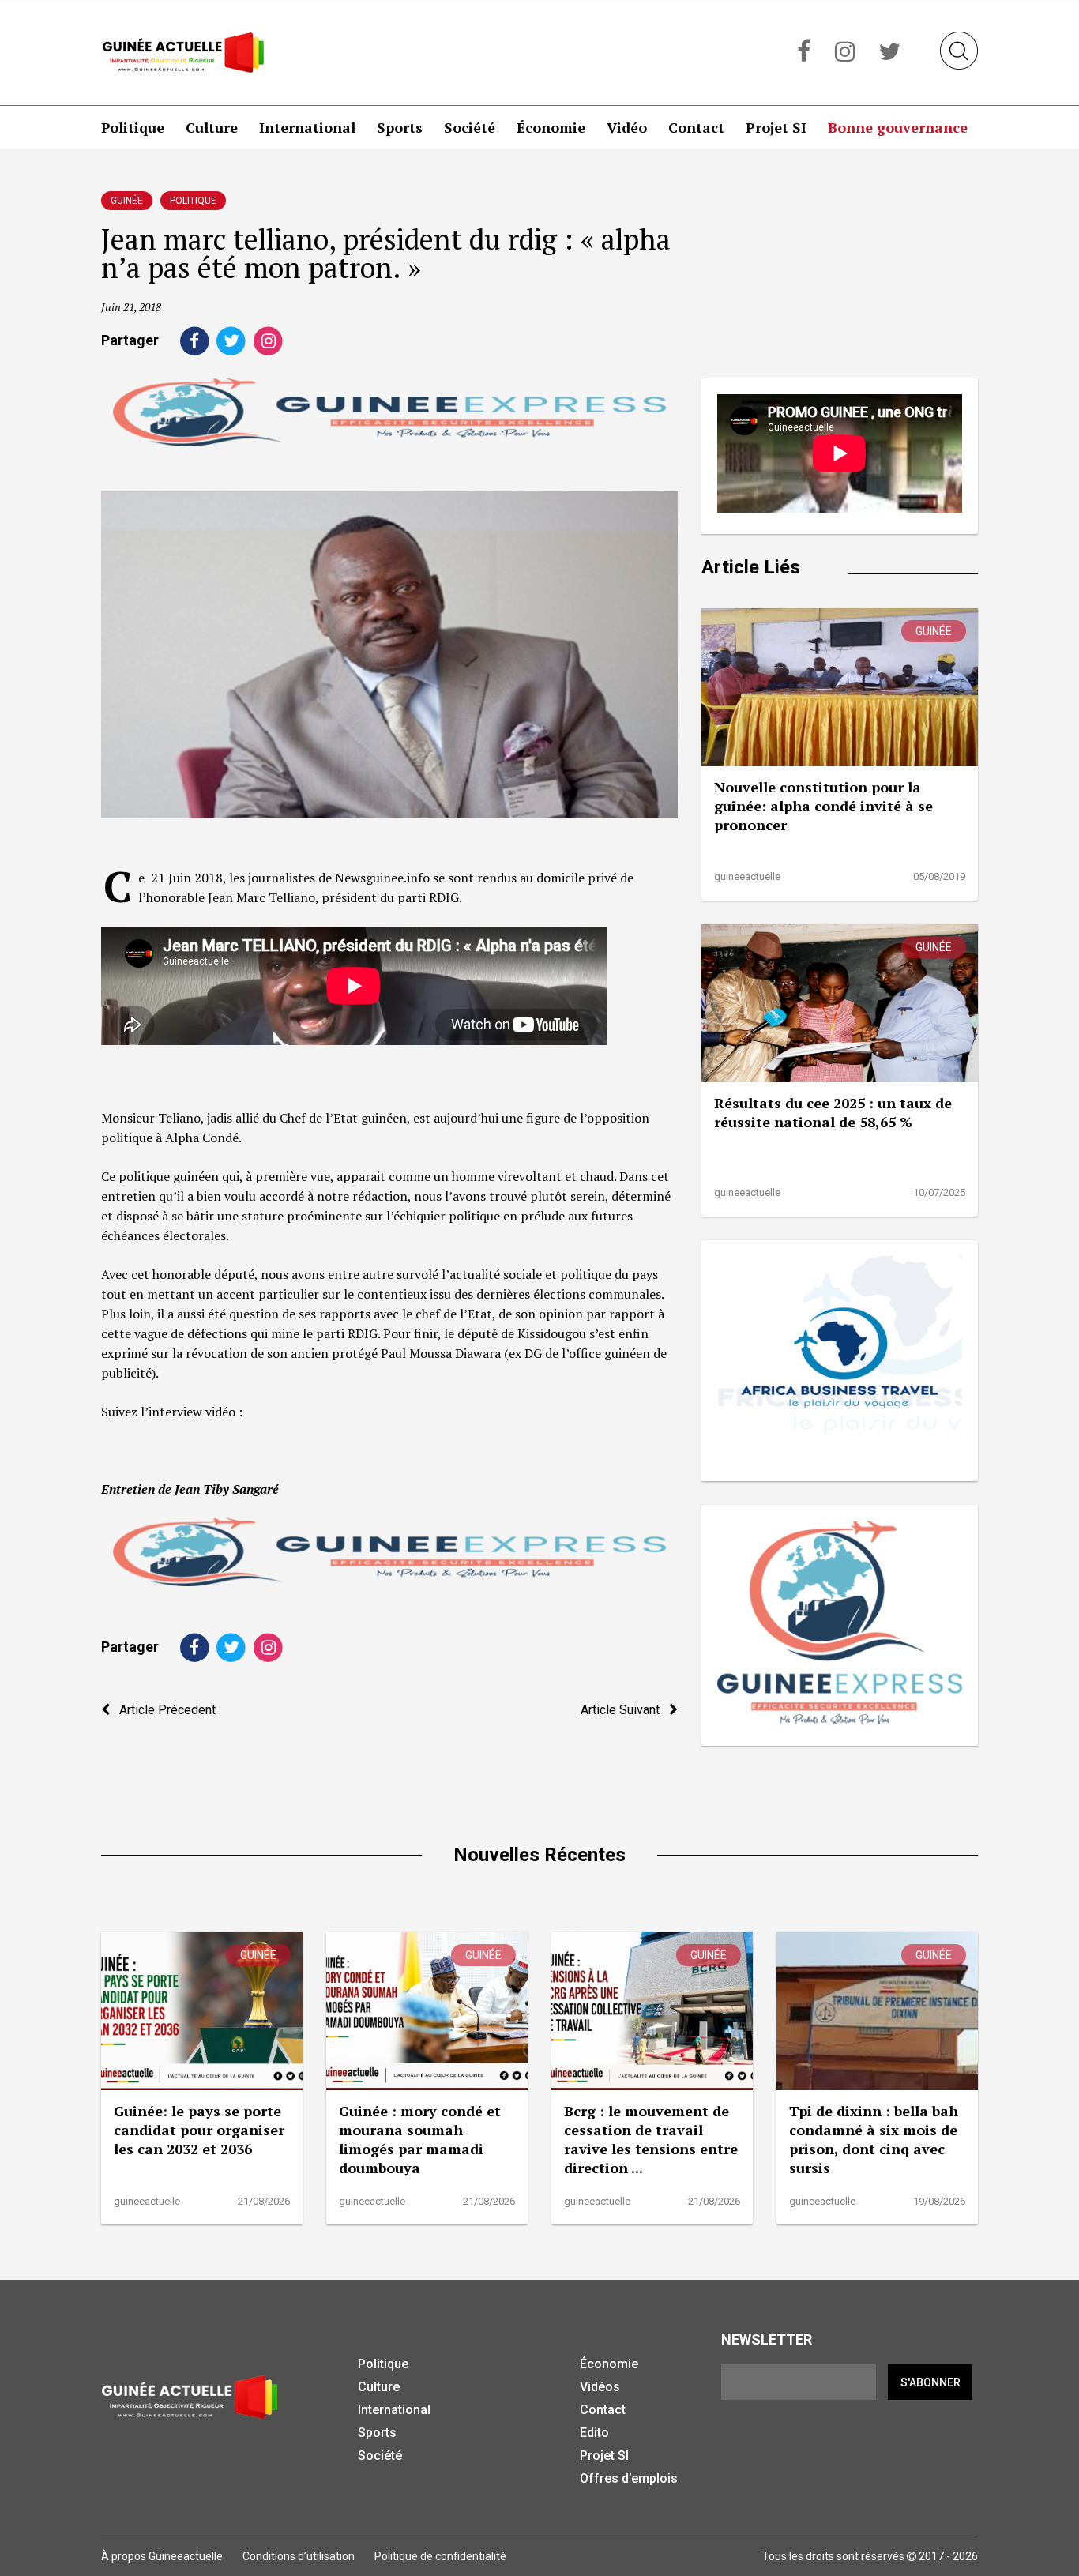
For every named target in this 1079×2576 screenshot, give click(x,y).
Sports (400, 127)
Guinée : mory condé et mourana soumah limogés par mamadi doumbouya (420, 2139)
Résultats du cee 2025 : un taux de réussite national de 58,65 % (833, 1112)
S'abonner (930, 2382)
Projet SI (776, 127)
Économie (551, 127)
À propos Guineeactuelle (162, 2556)
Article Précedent (163, 1710)
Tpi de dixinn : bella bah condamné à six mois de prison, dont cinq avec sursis (874, 2139)
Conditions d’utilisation (299, 2556)
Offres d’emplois (629, 2478)
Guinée (127, 201)
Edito (594, 2433)
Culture (212, 127)
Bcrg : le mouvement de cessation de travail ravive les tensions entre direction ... (651, 2139)
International (307, 127)
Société (470, 127)
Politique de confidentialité (440, 2556)
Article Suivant (625, 1710)
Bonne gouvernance (898, 127)
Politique (133, 127)
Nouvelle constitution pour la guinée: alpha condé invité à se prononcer (823, 806)
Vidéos (600, 2387)
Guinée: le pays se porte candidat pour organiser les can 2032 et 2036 (199, 2130)
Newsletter (767, 2339)
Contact (696, 127)
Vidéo (627, 127)
